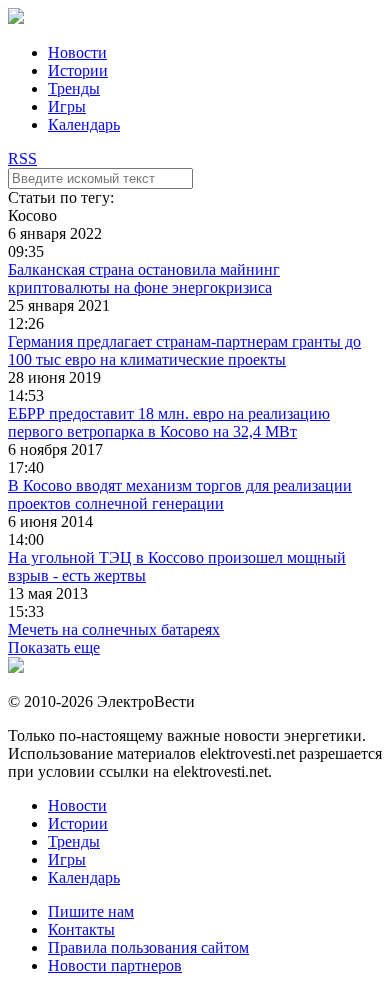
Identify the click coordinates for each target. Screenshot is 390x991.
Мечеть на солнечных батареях (114, 629)
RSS (22, 158)
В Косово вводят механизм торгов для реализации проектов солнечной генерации (180, 494)
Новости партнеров (115, 965)
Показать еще (54, 647)
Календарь (84, 124)
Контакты (81, 929)
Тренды (74, 88)
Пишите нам (91, 911)
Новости (77, 52)
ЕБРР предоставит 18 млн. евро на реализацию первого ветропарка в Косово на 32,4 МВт (169, 422)
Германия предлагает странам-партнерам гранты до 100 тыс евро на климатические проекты (184, 350)
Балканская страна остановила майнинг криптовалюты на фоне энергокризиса (144, 278)
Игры (67, 106)
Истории (78, 70)
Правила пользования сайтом (148, 947)
